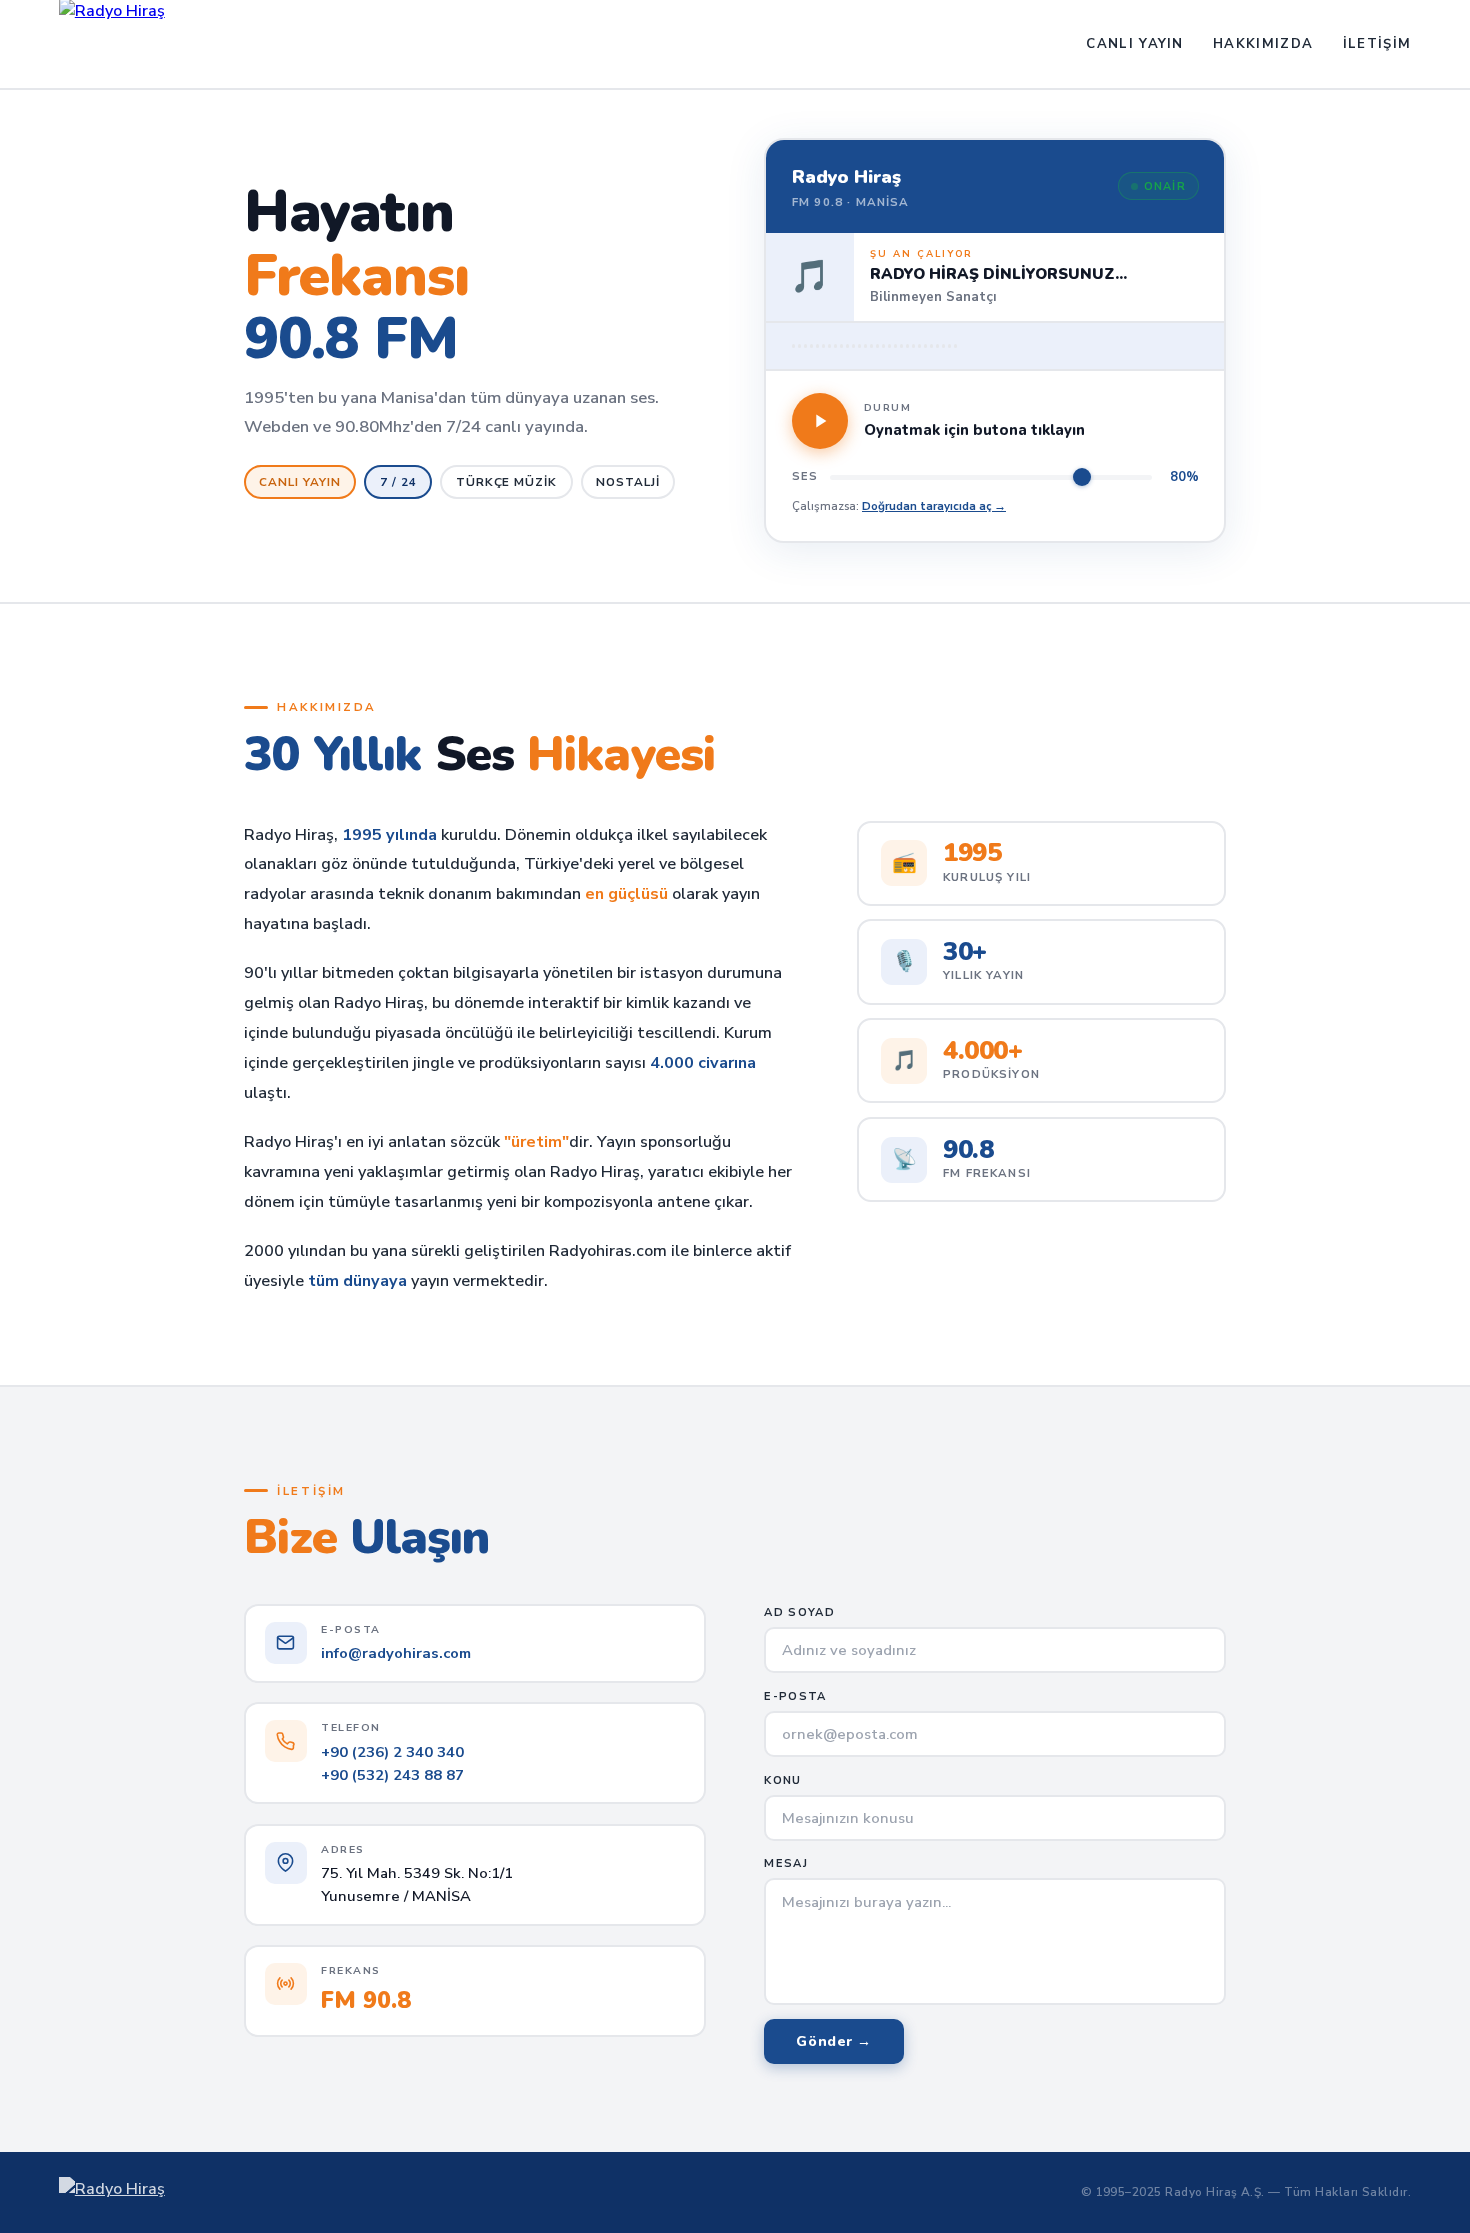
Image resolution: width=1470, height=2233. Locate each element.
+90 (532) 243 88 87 (392, 1775)
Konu (782, 1780)
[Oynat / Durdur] (820, 421)
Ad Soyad (799, 1612)
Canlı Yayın (1134, 44)
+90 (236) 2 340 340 (392, 1752)
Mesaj (786, 1863)
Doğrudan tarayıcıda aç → (934, 506)
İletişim (1377, 44)
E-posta (795, 1696)
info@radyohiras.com (396, 1653)
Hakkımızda (1263, 44)
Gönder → (834, 2041)
